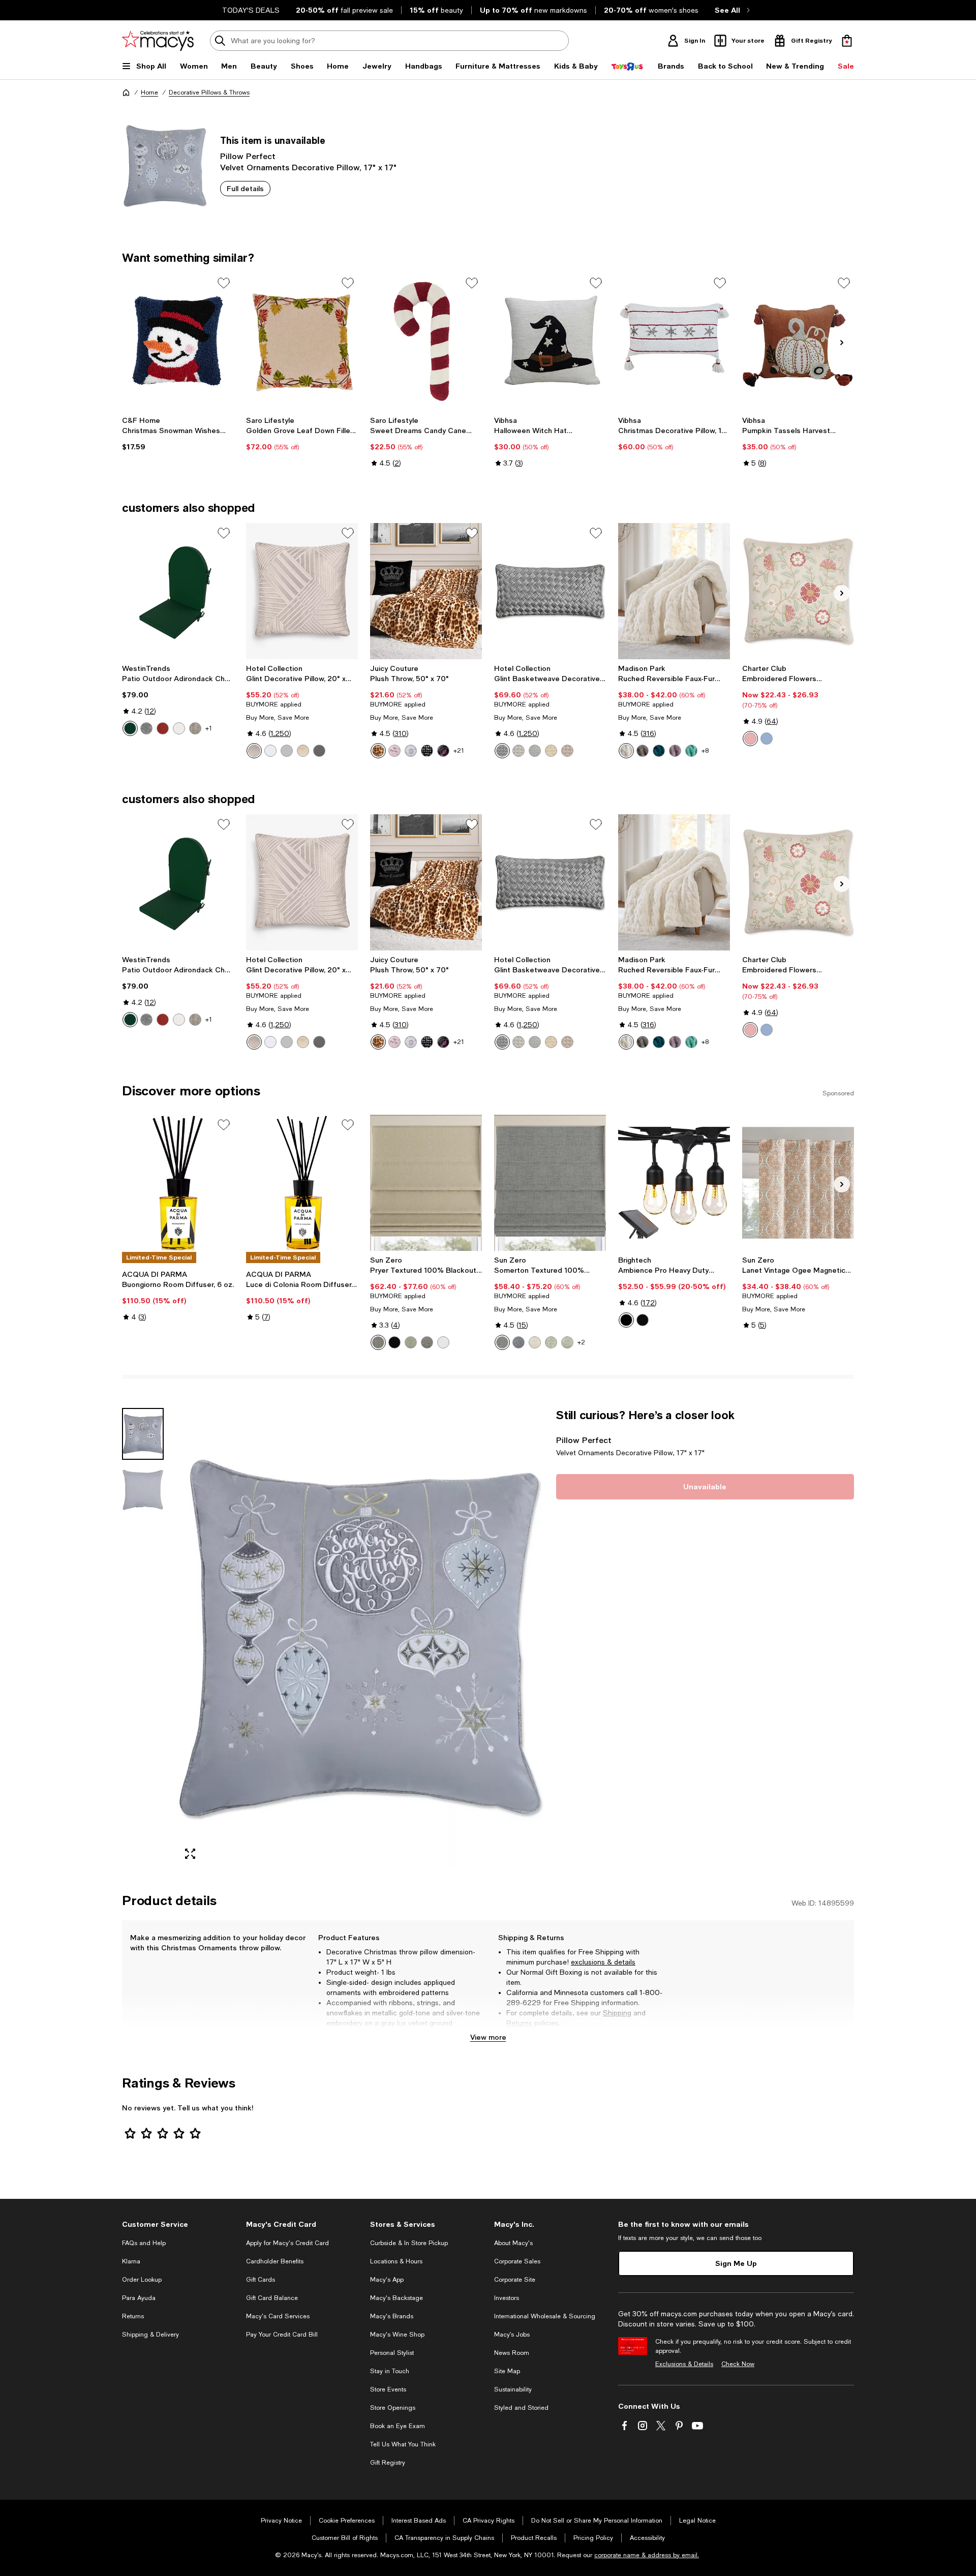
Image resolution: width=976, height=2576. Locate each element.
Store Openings (393, 2408)
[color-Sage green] (411, 1342)
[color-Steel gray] (427, 1342)
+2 (581, 1342)
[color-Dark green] (130, 728)
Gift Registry (388, 2463)
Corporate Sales (517, 2261)
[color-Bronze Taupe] (378, 751)
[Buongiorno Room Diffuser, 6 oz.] (178, 1183)
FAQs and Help (144, 2243)
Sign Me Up (736, 2263)
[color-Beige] (195, 728)
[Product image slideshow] (360, 1638)
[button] (333, 1638)
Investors (507, 2298)
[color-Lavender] (675, 751)
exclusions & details (603, 1962)
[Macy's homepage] (126, 93)
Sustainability (513, 2389)
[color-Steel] (378, 1342)
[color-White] (179, 728)
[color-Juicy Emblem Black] (443, 751)
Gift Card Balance (272, 2298)
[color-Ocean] (767, 739)
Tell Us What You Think (403, 2444)
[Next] (842, 343)
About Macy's (513, 2243)
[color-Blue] (518, 1342)
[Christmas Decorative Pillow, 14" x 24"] (674, 341)
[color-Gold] (303, 751)
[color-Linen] (535, 1342)
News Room (512, 2353)
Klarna (131, 2261)
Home (149, 93)
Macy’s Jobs (512, 2335)
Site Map (507, 2371)
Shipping (617, 2013)
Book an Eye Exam (398, 2426)
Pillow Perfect (248, 156)
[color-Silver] (287, 751)
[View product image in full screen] (190, 1854)
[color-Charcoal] (319, 751)
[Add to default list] (224, 283)
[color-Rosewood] (750, 739)
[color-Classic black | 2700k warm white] (643, 1320)
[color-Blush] (254, 751)
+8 (705, 751)
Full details (245, 188)
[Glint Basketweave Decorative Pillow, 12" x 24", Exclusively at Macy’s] (550, 591)
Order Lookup (142, 2280)
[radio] (130, 728)
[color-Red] (163, 728)
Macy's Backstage (396, 2298)
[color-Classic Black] (626, 1320)
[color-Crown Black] (427, 751)
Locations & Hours (396, 2261)
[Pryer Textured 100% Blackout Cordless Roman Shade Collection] (426, 1183)
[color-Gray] (146, 728)
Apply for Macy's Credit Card (287, 2243)
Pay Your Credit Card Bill (282, 2335)
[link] (178, 434)
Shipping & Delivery (150, 2335)
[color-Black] (394, 1342)
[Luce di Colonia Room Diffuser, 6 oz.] (302, 1183)
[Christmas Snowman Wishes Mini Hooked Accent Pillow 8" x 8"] (178, 341)
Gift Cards (261, 2280)
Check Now (738, 2364)
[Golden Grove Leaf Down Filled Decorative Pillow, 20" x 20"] (302, 341)
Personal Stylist (392, 2353)
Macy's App (387, 2280)
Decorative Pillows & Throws (209, 93)
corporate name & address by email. (647, 2555)
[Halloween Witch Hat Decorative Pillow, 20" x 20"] (550, 341)
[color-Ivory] (626, 751)
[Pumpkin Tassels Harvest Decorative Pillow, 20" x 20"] (798, 341)
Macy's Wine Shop (397, 2335)
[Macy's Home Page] (158, 41)
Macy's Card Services (278, 2316)
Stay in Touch (390, 2371)
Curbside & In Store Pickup (409, 2243)
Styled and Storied (521, 2408)
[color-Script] (394, 751)
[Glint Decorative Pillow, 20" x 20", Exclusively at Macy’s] (302, 591)
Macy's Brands (392, 2316)
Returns (519, 2023)
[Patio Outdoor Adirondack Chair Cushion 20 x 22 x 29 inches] (178, 591)
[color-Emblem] (411, 751)
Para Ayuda (139, 2298)
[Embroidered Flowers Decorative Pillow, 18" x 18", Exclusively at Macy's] (798, 591)
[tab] (143, 1434)
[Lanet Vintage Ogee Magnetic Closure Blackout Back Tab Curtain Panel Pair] (798, 1183)
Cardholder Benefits (275, 2261)
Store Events (388, 2389)
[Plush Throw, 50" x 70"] (426, 591)
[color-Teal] (659, 751)
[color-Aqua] (691, 751)
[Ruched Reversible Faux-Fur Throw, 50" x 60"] (674, 591)
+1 (209, 728)
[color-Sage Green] (551, 1342)
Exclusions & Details (684, 2364)
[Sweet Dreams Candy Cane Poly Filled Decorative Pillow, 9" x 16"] (426, 341)
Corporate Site (515, 2280)
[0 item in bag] (847, 41)
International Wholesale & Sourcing (545, 2316)
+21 (459, 751)
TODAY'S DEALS (251, 10)
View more (488, 2037)
